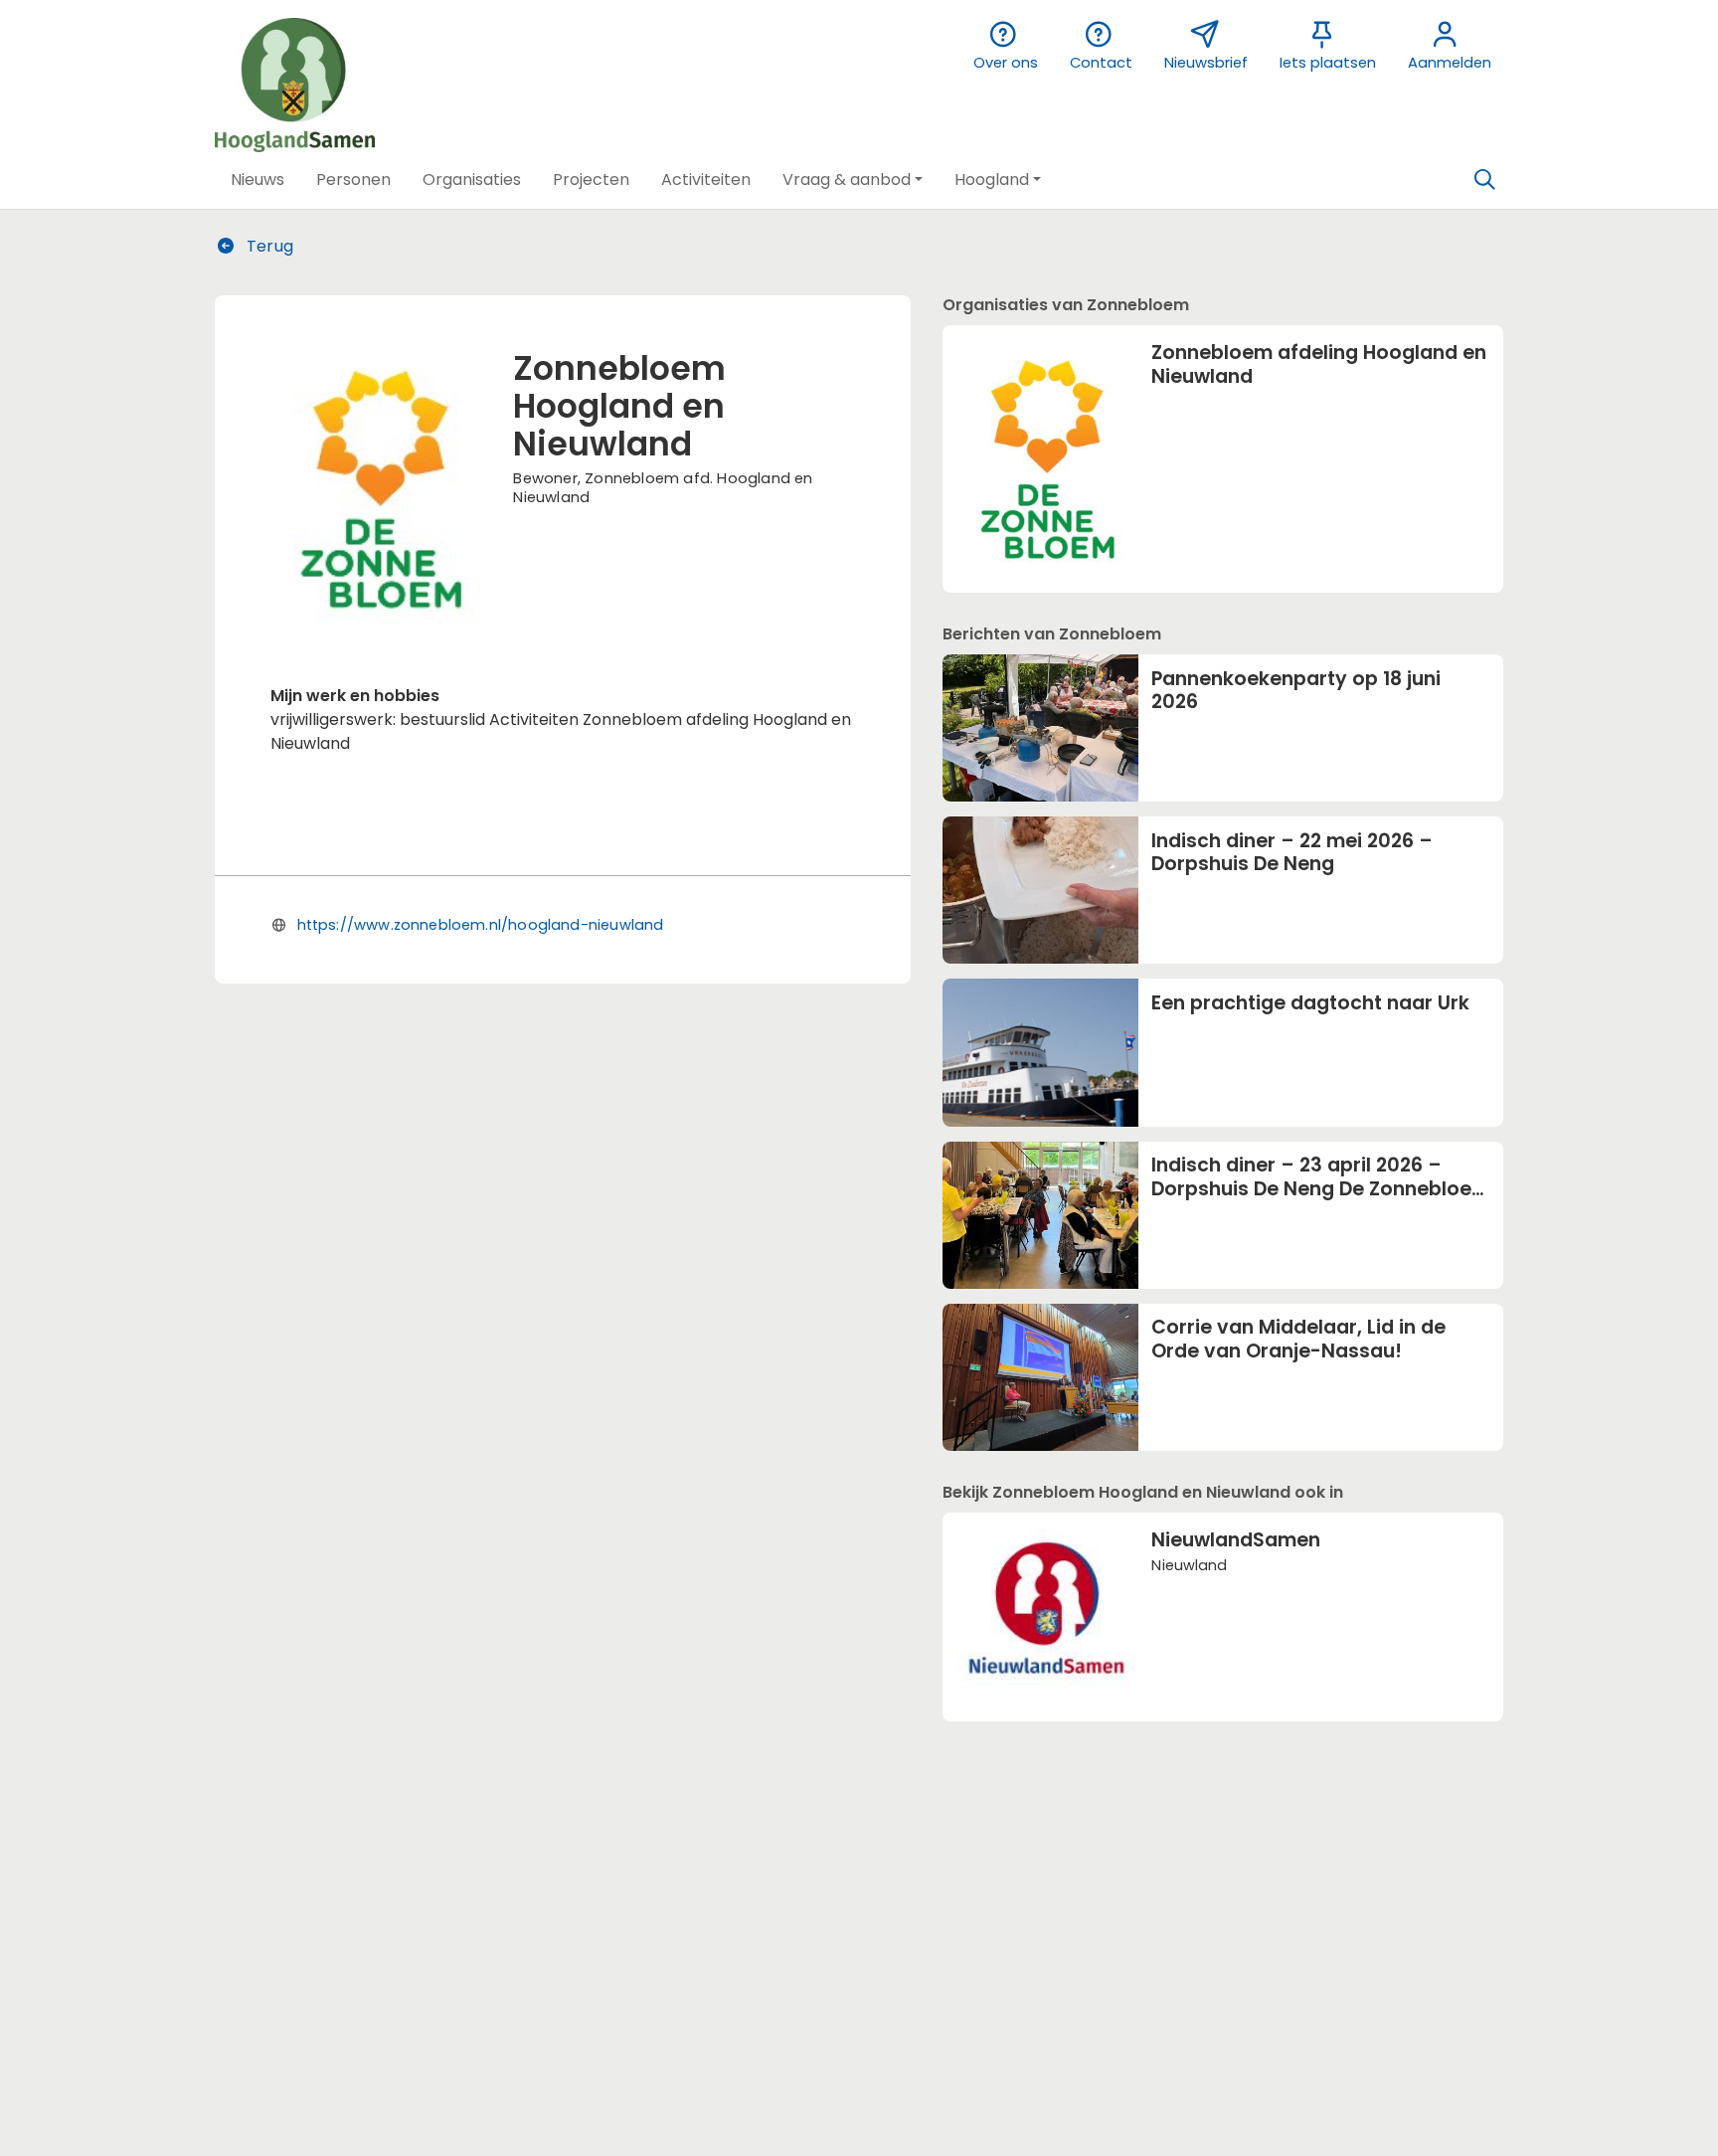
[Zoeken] (1484, 180)
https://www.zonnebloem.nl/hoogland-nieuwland (481, 925)
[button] (258, 180)
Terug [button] (268, 246)
